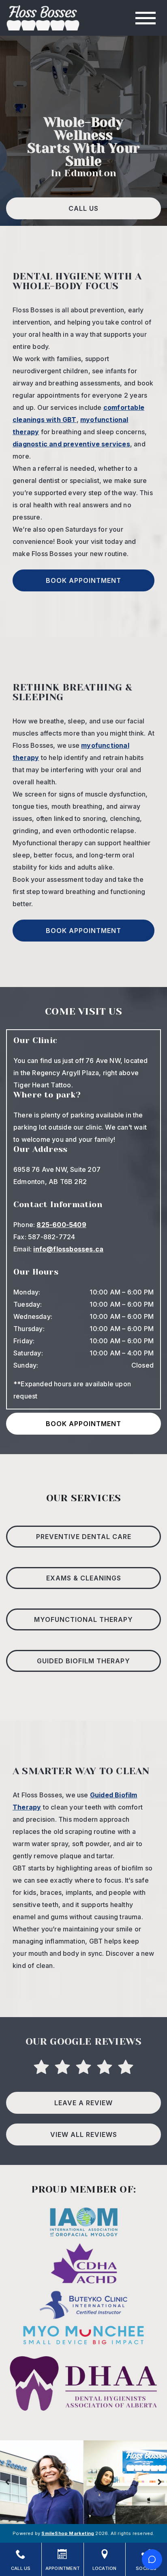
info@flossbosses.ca (68, 1249)
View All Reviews (84, 2134)
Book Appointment (83, 580)
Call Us (83, 208)
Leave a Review (83, 2103)
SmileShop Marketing (68, 2533)
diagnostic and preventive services (71, 444)
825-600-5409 (61, 1225)
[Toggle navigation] (146, 18)
